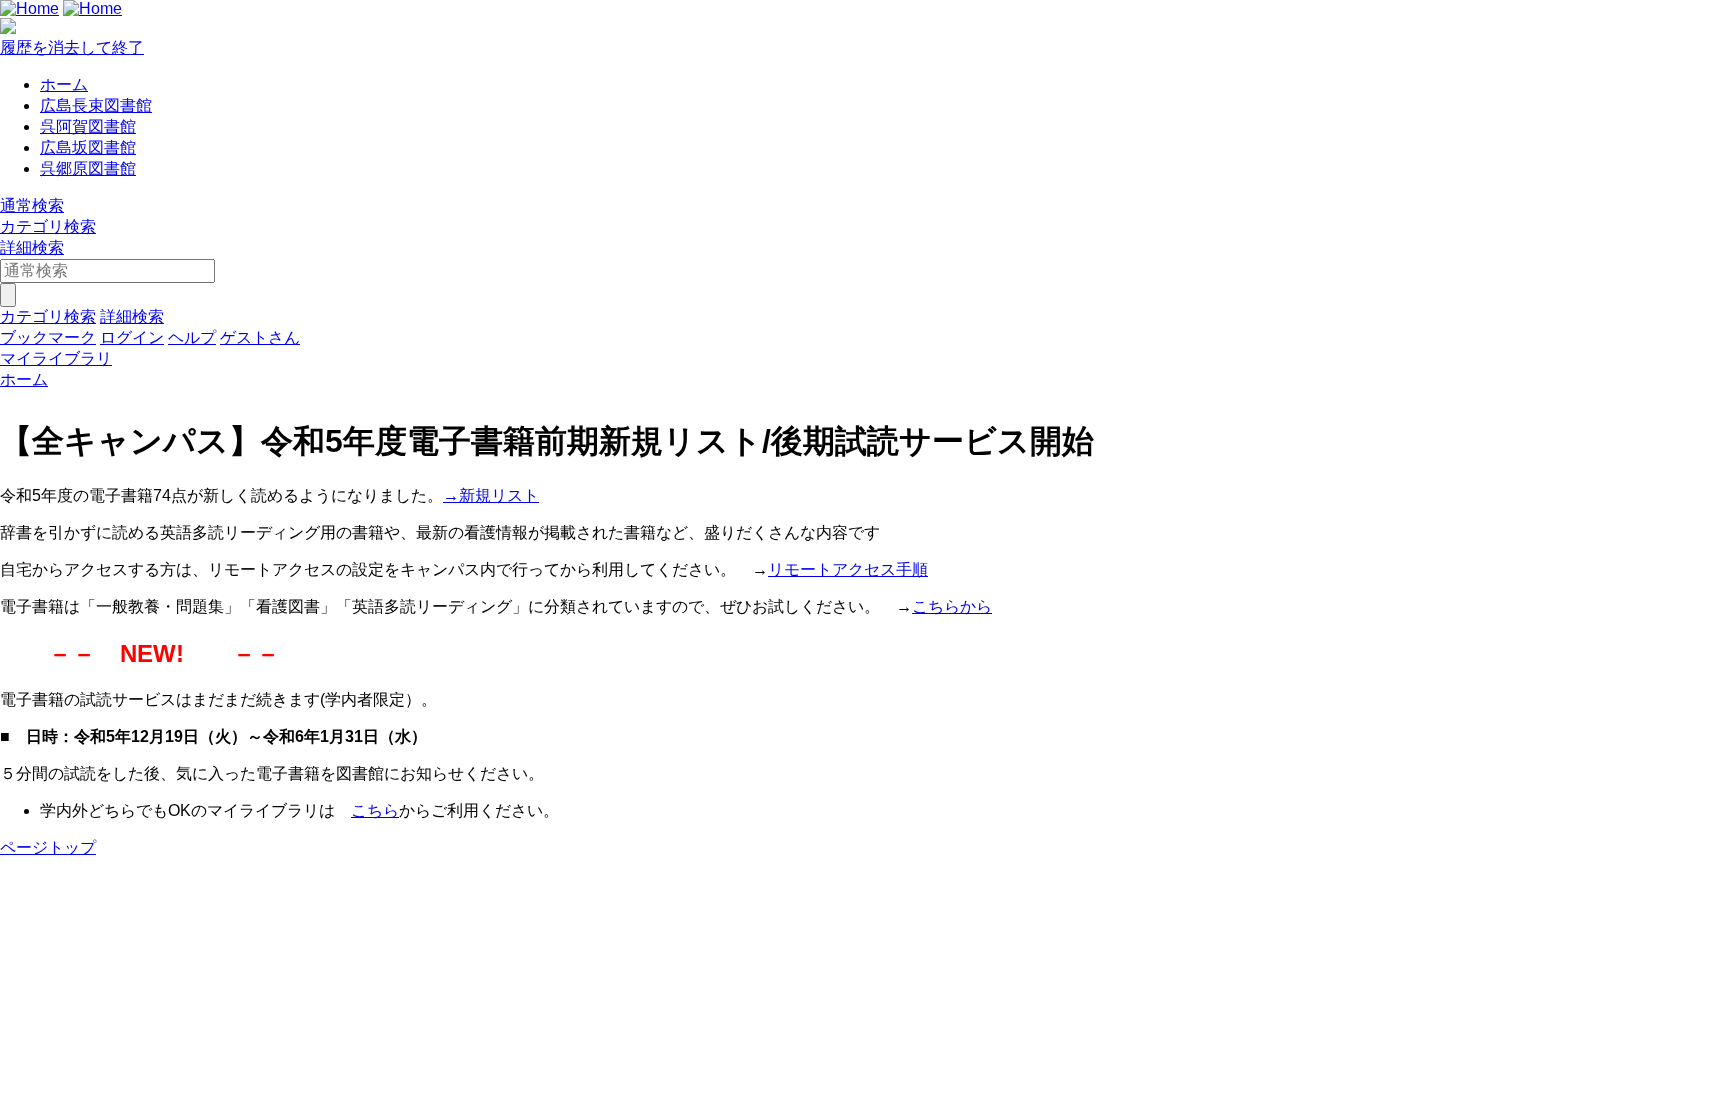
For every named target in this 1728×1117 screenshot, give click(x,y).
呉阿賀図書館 (88, 126)
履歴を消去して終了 (72, 47)
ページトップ (48, 847)
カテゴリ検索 (48, 226)
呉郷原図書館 (88, 168)
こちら (375, 810)
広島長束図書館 (96, 105)
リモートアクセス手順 (848, 569)
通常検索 (32, 205)
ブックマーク (48, 337)
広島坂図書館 (88, 147)
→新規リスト (491, 495)
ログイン (132, 337)
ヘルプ (192, 337)
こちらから (952, 606)
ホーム (64, 84)
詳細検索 (32, 247)
